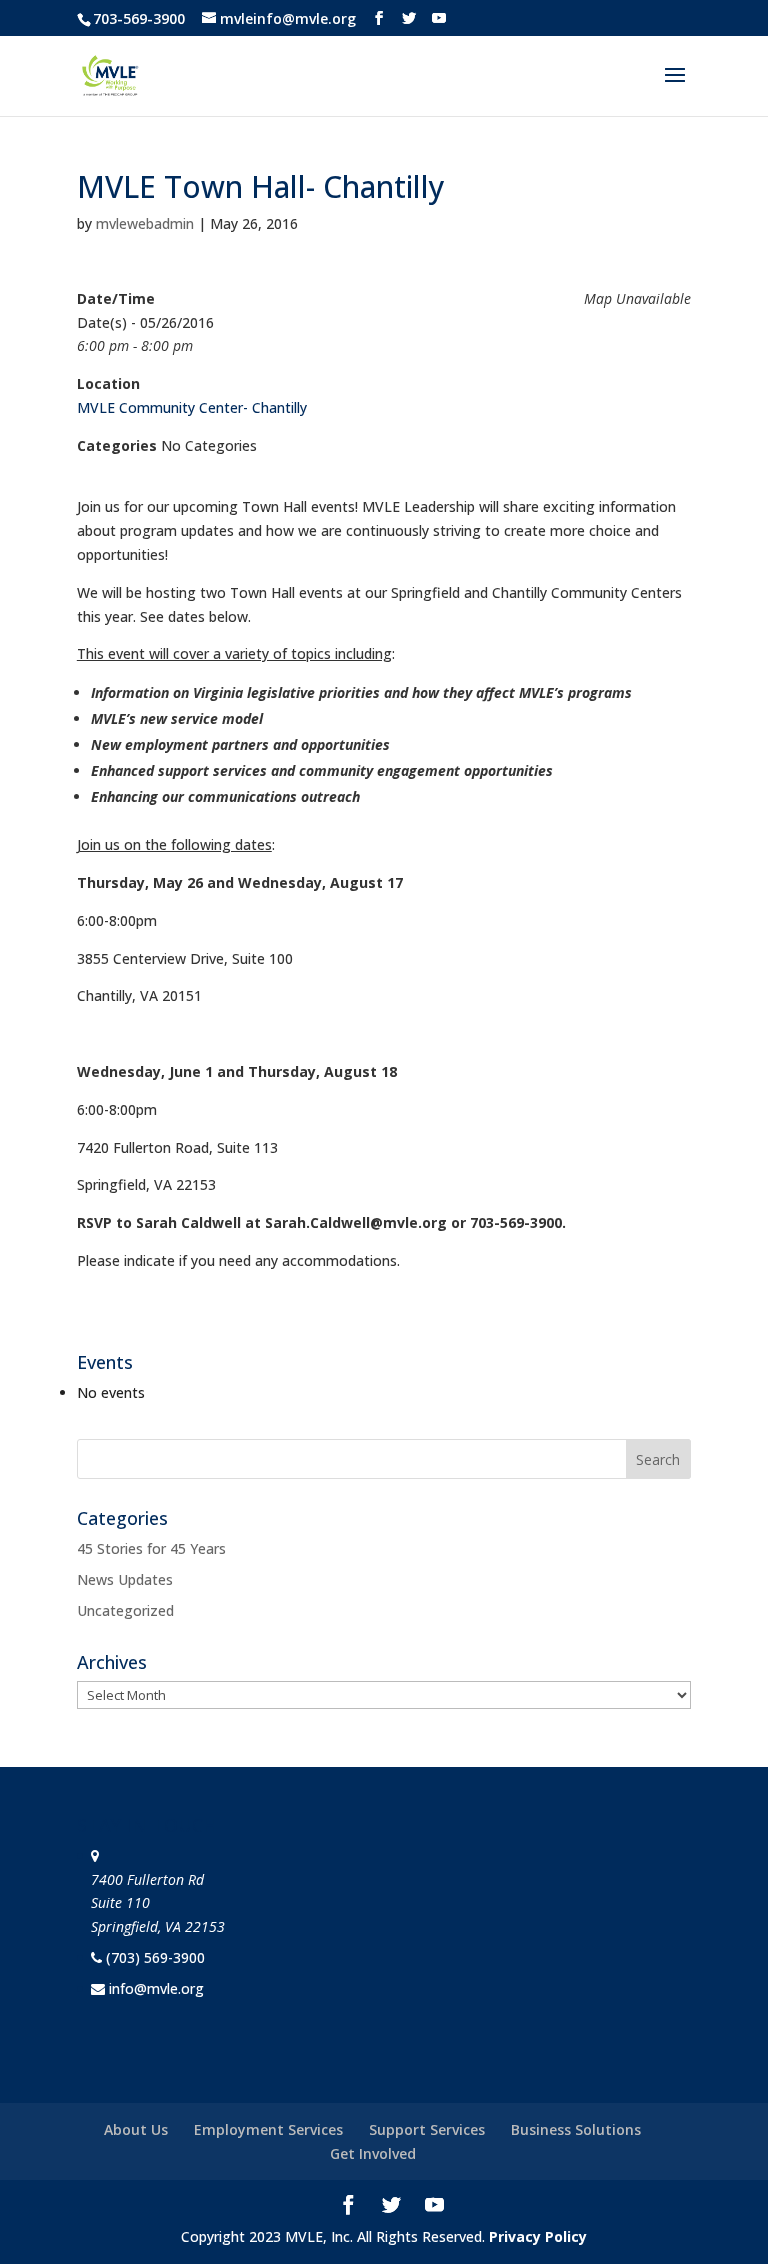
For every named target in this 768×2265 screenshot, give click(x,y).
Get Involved (373, 2153)
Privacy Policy (538, 2236)
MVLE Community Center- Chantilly (192, 407)
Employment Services (268, 2129)
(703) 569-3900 (155, 1957)
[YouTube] (439, 18)
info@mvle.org (156, 1988)
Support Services (427, 2129)
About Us (136, 2129)
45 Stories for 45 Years (151, 1548)
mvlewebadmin (145, 223)
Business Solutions (576, 2129)
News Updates (125, 1579)
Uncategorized (125, 1610)
